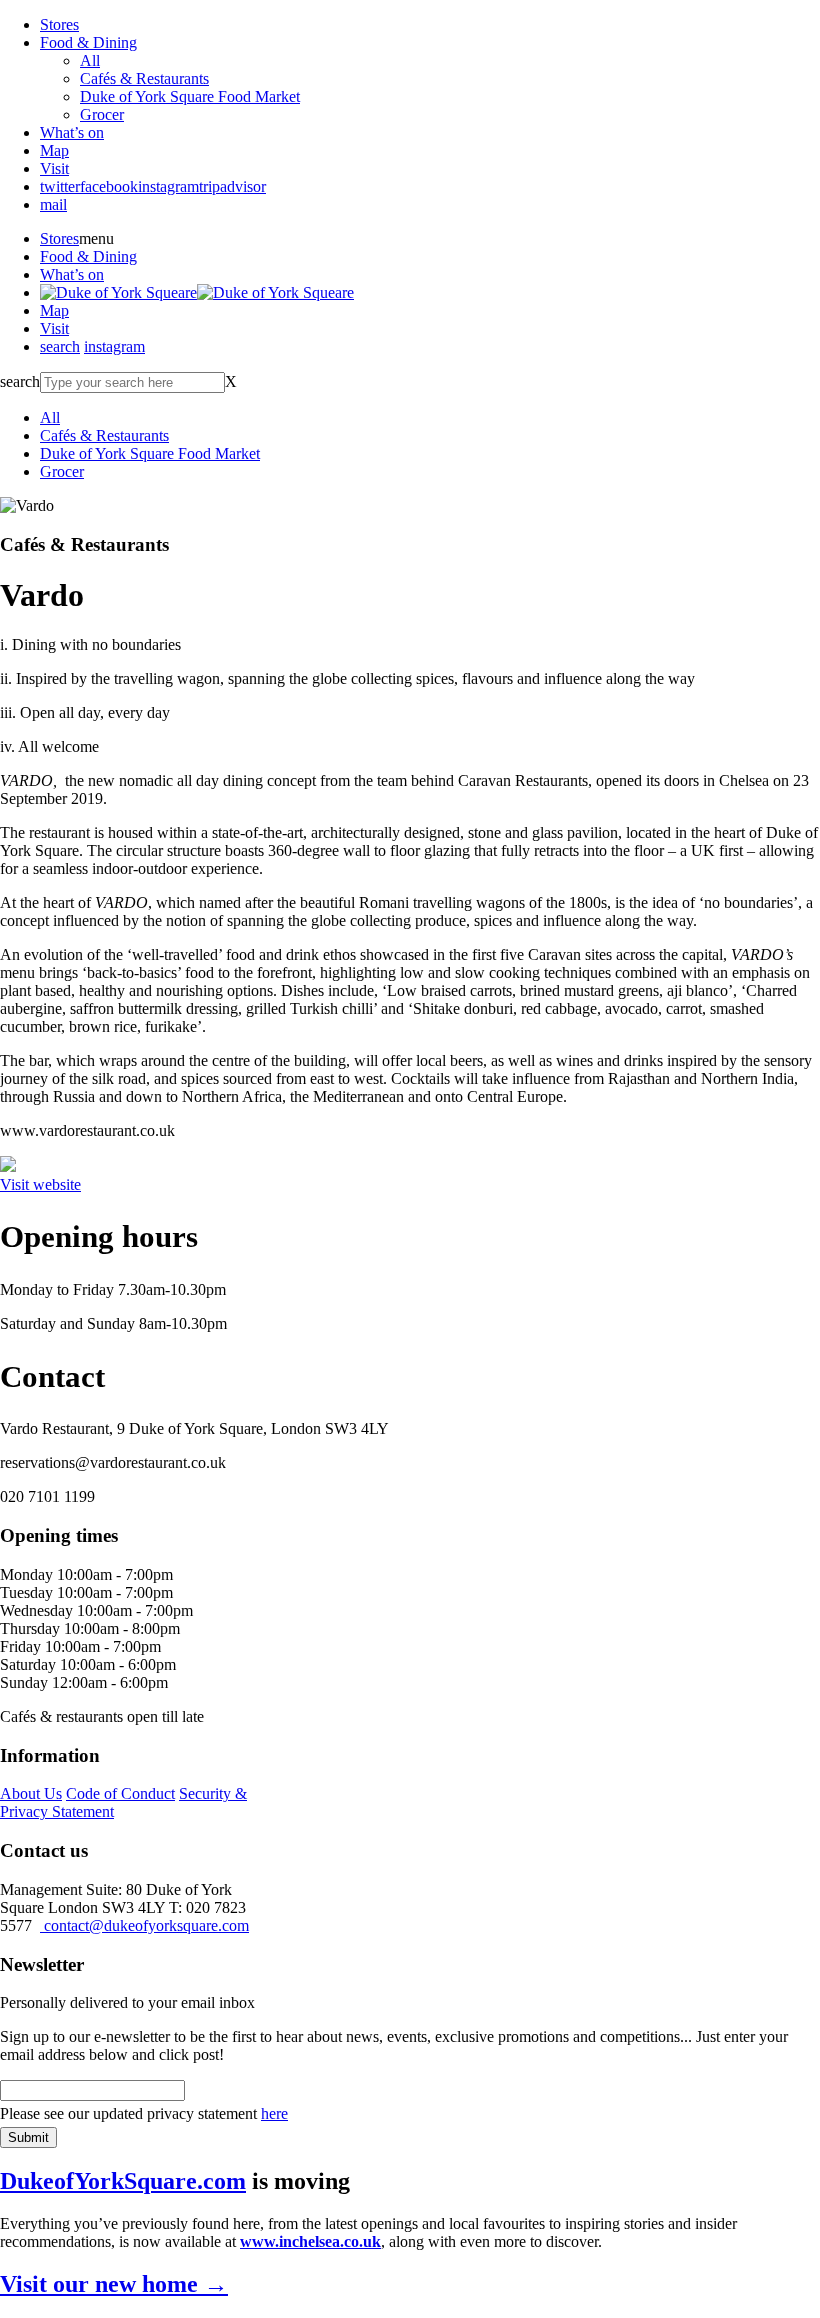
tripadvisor (232, 186)
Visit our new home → (114, 2284)
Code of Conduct (120, 1793)
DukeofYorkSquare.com (123, 2181)
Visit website (40, 1184)
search (60, 346)
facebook (109, 186)
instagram (168, 186)
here (274, 2113)
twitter (60, 186)
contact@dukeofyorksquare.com (144, 1925)
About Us (31, 1793)
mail (53, 204)
